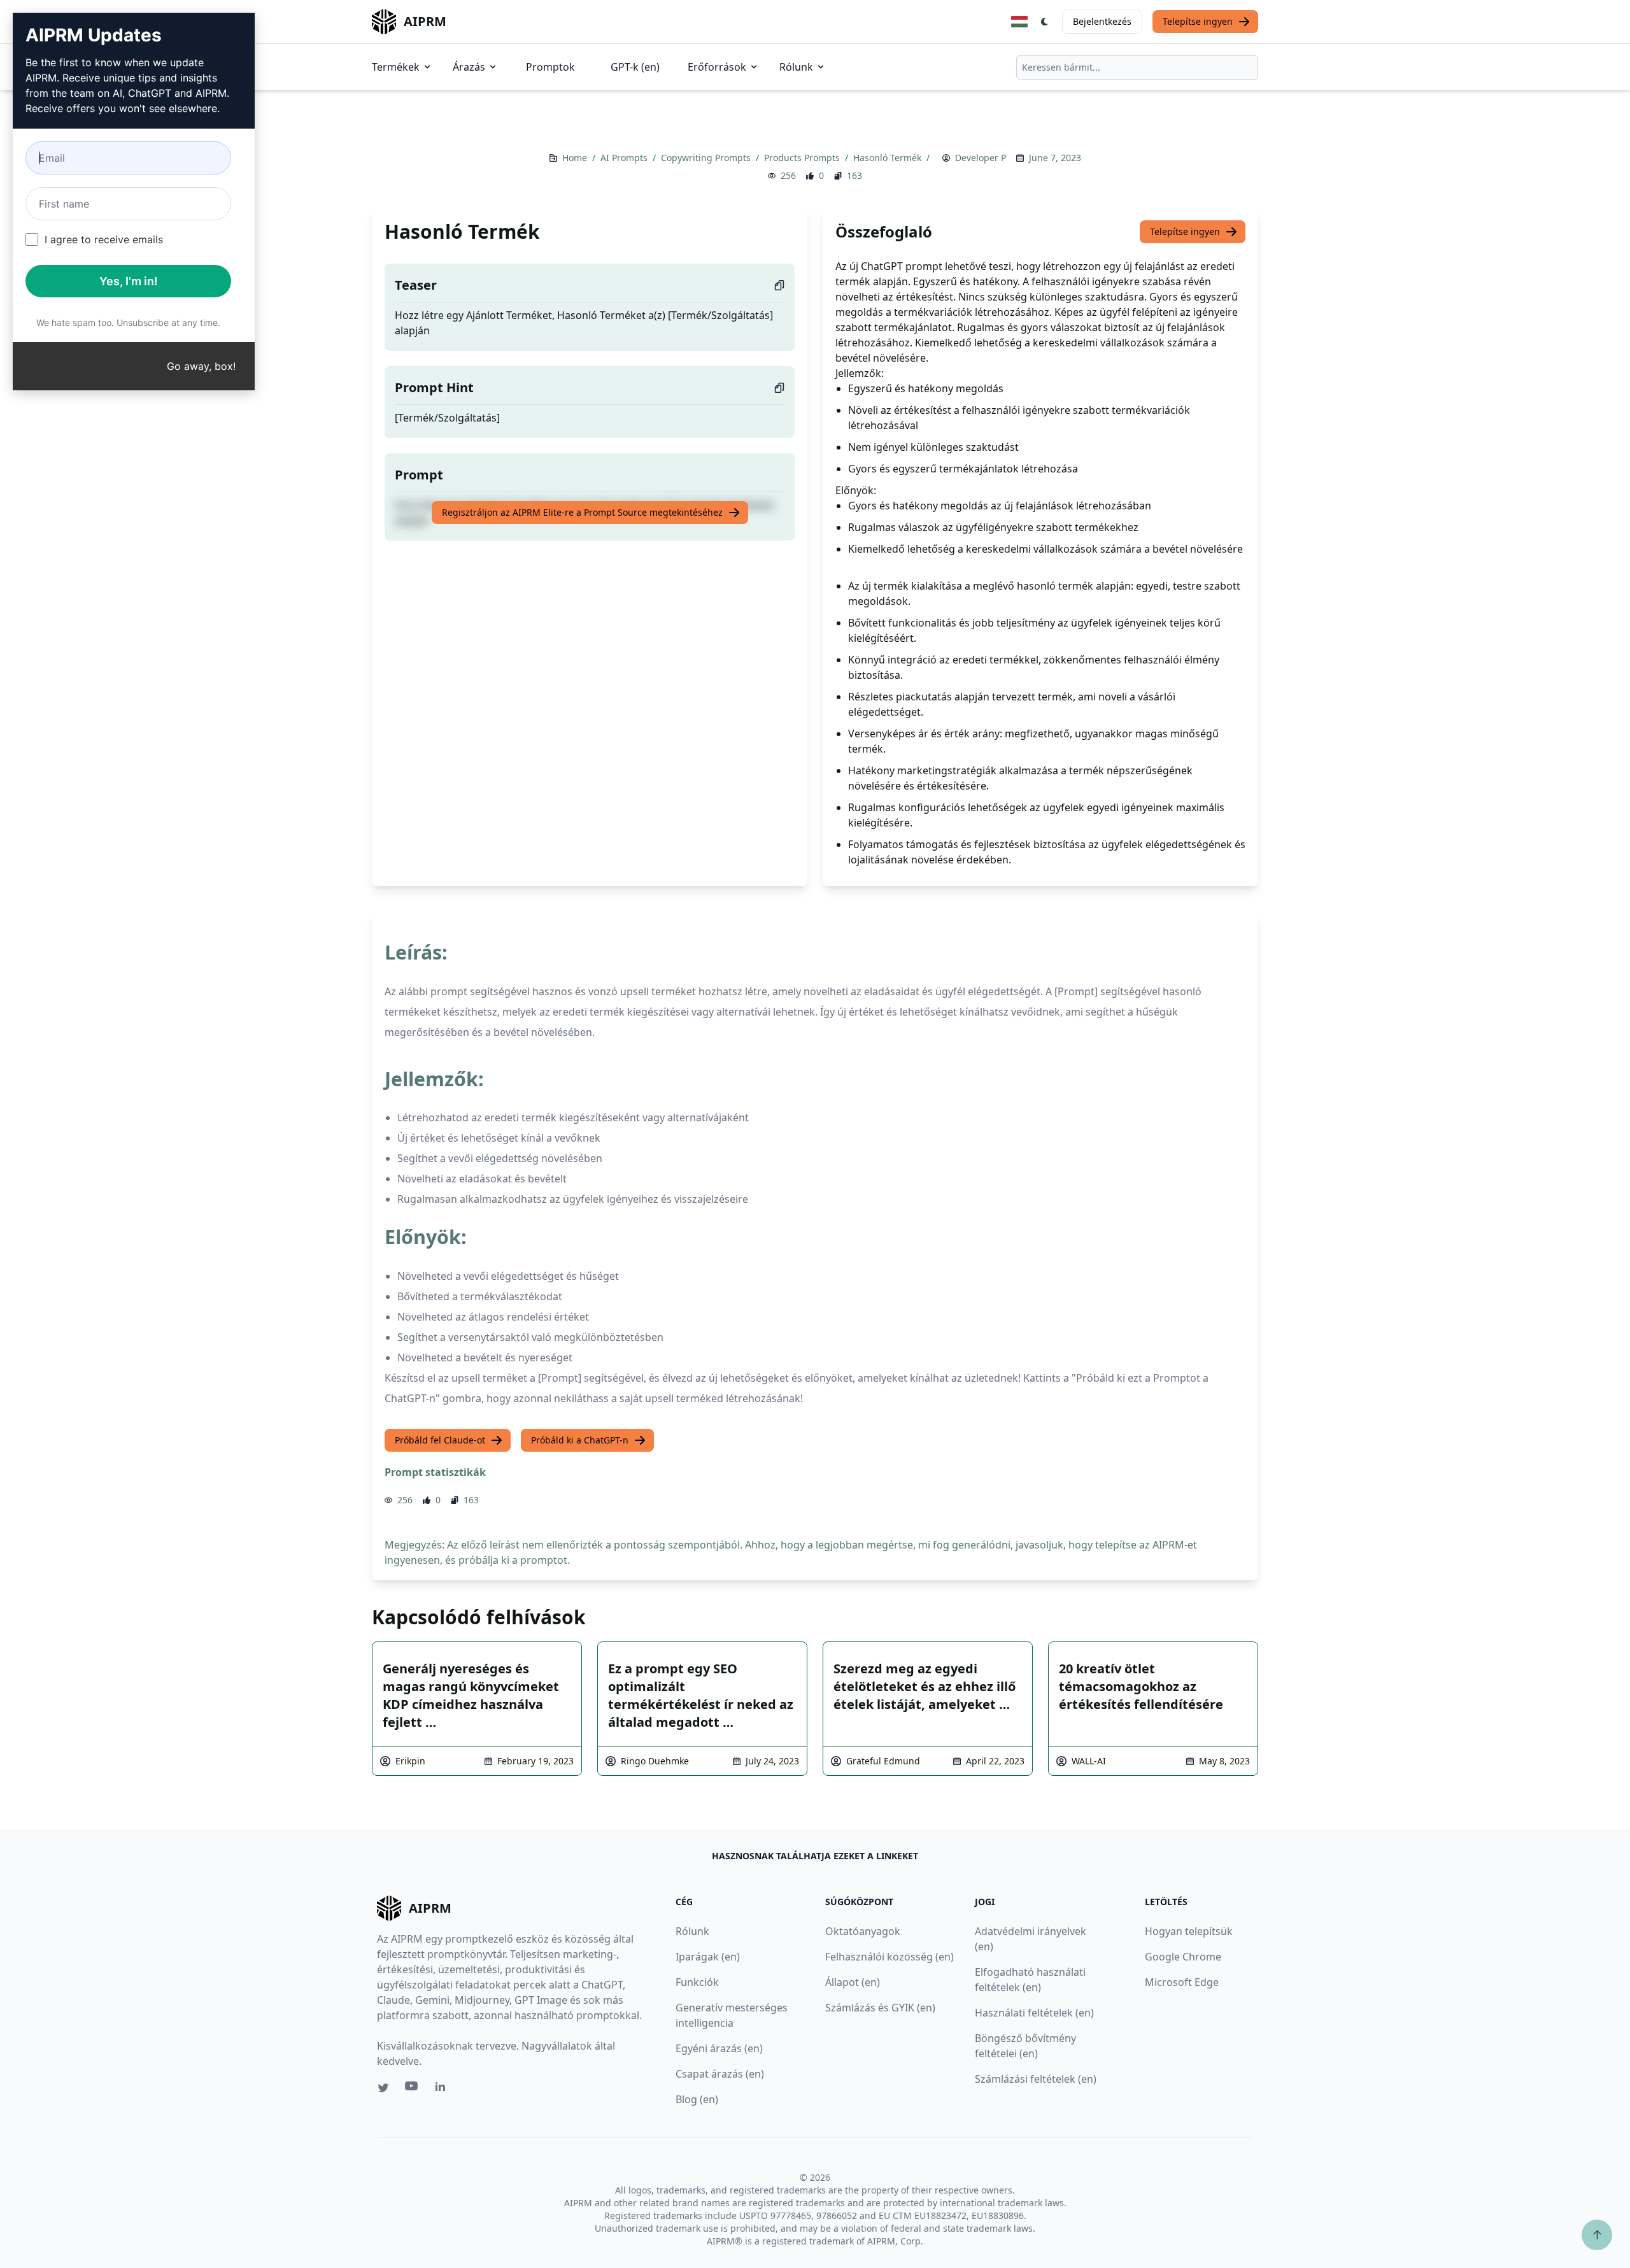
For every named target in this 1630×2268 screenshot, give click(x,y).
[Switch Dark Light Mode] (1045, 22)
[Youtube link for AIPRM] (413, 2089)
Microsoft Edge (1182, 1982)
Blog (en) (697, 2099)
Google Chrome (1183, 1957)
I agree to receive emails (104, 239)
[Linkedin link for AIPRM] (443, 2089)
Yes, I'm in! (129, 281)
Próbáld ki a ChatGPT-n (580, 1440)
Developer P (981, 158)
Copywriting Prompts (707, 158)
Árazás (469, 67)
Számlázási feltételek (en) (1036, 2079)
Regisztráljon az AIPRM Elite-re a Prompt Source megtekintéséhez (582, 512)
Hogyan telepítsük (1189, 1931)
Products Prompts (803, 158)
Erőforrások (717, 67)
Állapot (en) (853, 1982)
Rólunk (796, 67)
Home (576, 158)
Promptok (550, 67)
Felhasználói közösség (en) (889, 1957)
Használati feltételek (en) (1034, 2013)
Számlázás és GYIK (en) (880, 2008)
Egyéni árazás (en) (719, 2048)
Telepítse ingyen (1198, 21)
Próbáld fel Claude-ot (440, 1440)
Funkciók (697, 1982)
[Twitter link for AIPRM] (383, 2088)
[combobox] (1137, 67)
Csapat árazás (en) (720, 2074)
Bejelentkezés (1102, 21)
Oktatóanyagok (863, 1931)
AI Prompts (625, 158)
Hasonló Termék (889, 158)
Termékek (396, 67)
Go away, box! (201, 366)
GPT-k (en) (635, 67)
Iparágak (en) (708, 1957)
